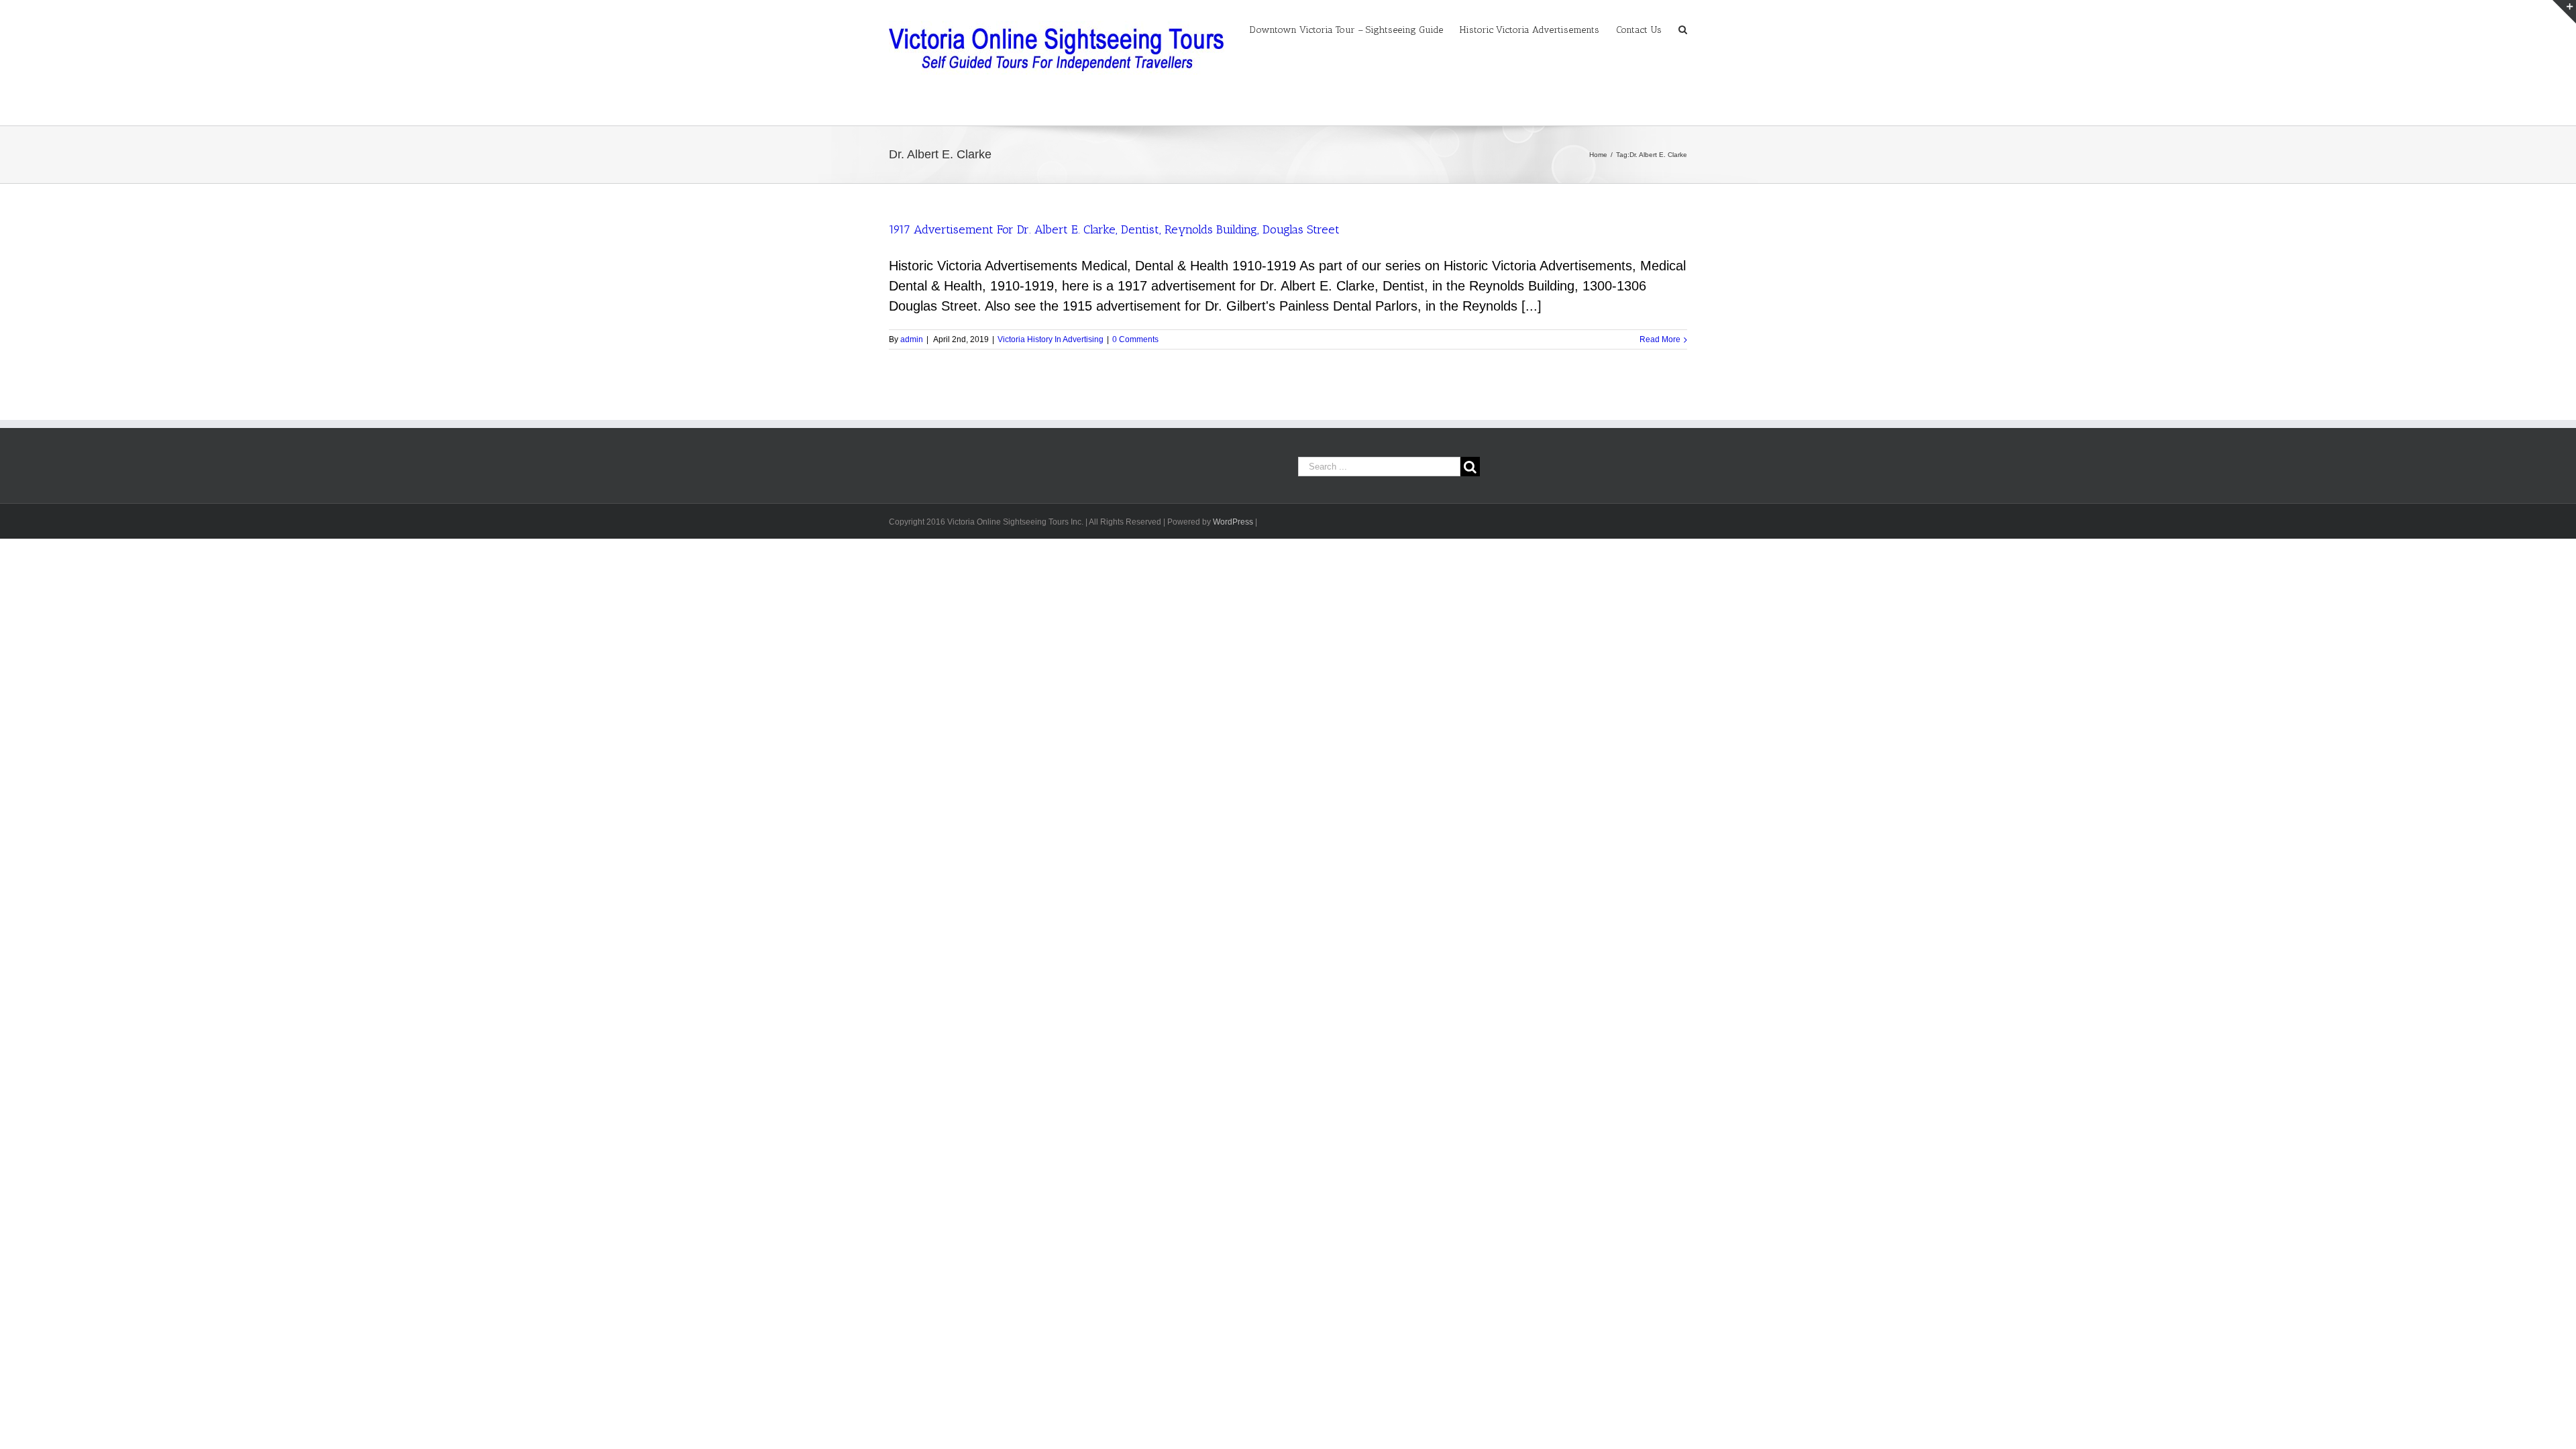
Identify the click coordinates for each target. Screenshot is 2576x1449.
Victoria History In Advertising (1051, 339)
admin (912, 339)
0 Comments (1135, 339)
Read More (1660, 339)
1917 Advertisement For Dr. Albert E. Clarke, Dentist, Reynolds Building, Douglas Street (1114, 229)
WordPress (1233, 522)
